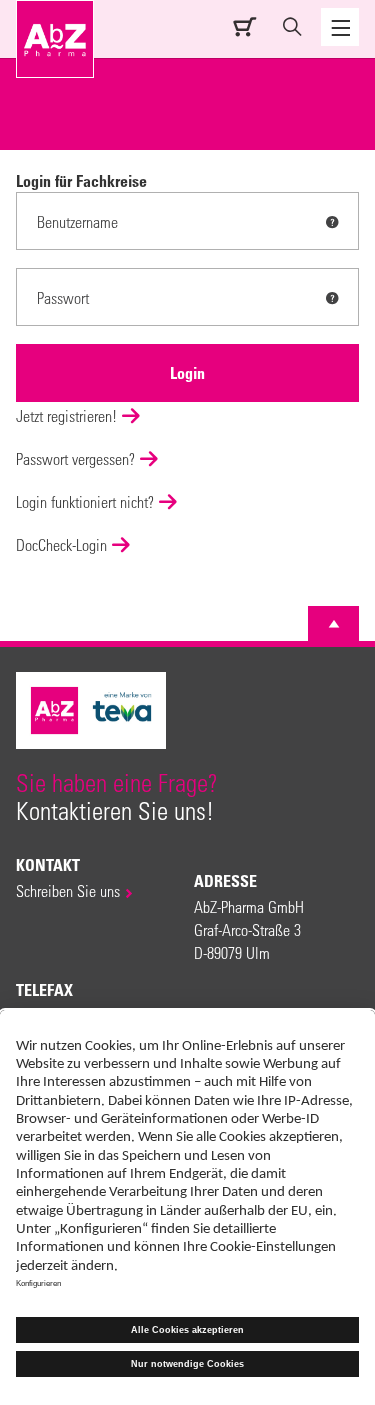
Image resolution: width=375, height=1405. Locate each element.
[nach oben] (334, 624)
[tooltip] (332, 222)
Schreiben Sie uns (68, 890)
